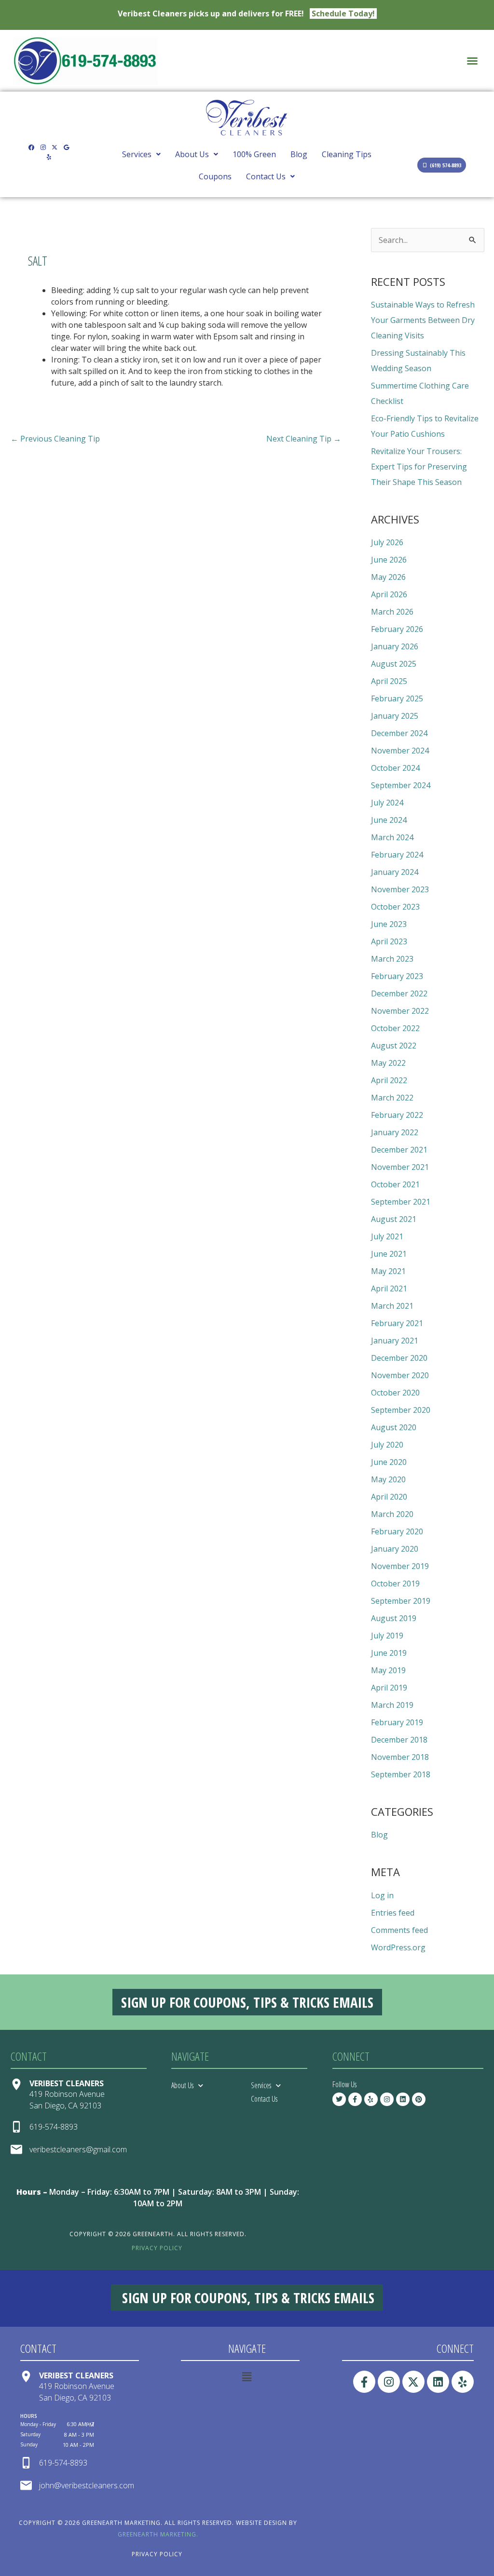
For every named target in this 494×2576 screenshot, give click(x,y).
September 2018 (401, 1774)
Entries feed (393, 1913)
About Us (192, 154)
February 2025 (397, 698)
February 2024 (397, 855)
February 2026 (397, 629)
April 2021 (389, 1288)
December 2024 (399, 733)
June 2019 (389, 1653)
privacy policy (157, 2248)
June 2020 (389, 1462)
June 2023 (389, 924)
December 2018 (399, 1740)
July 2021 (387, 1236)
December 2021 (399, 1150)
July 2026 (387, 542)
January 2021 (395, 1341)
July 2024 (387, 803)
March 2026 (392, 612)
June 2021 (389, 1254)
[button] (472, 61)
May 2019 (388, 1670)
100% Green (254, 154)
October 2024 (395, 768)
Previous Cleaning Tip (55, 439)
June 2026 (389, 560)
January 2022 (395, 1132)
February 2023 (397, 976)
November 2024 (400, 751)
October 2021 (395, 1184)
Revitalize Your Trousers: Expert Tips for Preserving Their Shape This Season (419, 467)
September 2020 (401, 1410)
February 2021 (397, 1323)
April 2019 (389, 1688)
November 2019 (400, 1566)
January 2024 (395, 872)
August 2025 (394, 664)
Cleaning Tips (347, 154)
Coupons (215, 176)
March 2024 (392, 837)
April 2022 (389, 1080)
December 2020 (399, 1358)
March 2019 (392, 1705)
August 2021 (394, 1219)
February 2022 (397, 1115)
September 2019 (401, 1601)
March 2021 (392, 1306)
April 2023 (389, 941)
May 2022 (388, 1063)
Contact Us (266, 176)
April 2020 (389, 1497)
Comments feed (399, 1930)
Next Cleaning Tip (304, 439)
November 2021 (400, 1167)
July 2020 (387, 1445)
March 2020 (392, 1514)
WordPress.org (398, 1947)
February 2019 (397, 1722)
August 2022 (394, 1046)
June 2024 (389, 820)
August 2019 (394, 1618)
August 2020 (394, 1427)
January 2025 (395, 716)
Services (137, 154)
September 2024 (401, 785)
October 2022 (395, 1028)
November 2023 (400, 889)
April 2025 (389, 681)
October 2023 (395, 907)
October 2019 (395, 1583)
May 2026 (388, 577)
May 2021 (388, 1271)
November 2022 (400, 1011)
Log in (382, 1895)
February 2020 (397, 1531)
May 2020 (388, 1479)
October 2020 (395, 1393)
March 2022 (392, 1098)
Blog (299, 154)
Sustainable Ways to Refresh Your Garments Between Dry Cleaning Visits (423, 320)
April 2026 (389, 594)
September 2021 (401, 1202)
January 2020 (395, 1549)
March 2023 (392, 959)
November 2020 (400, 1375)
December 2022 (399, 993)
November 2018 (400, 1757)
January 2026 (395, 646)
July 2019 (387, 1636)
